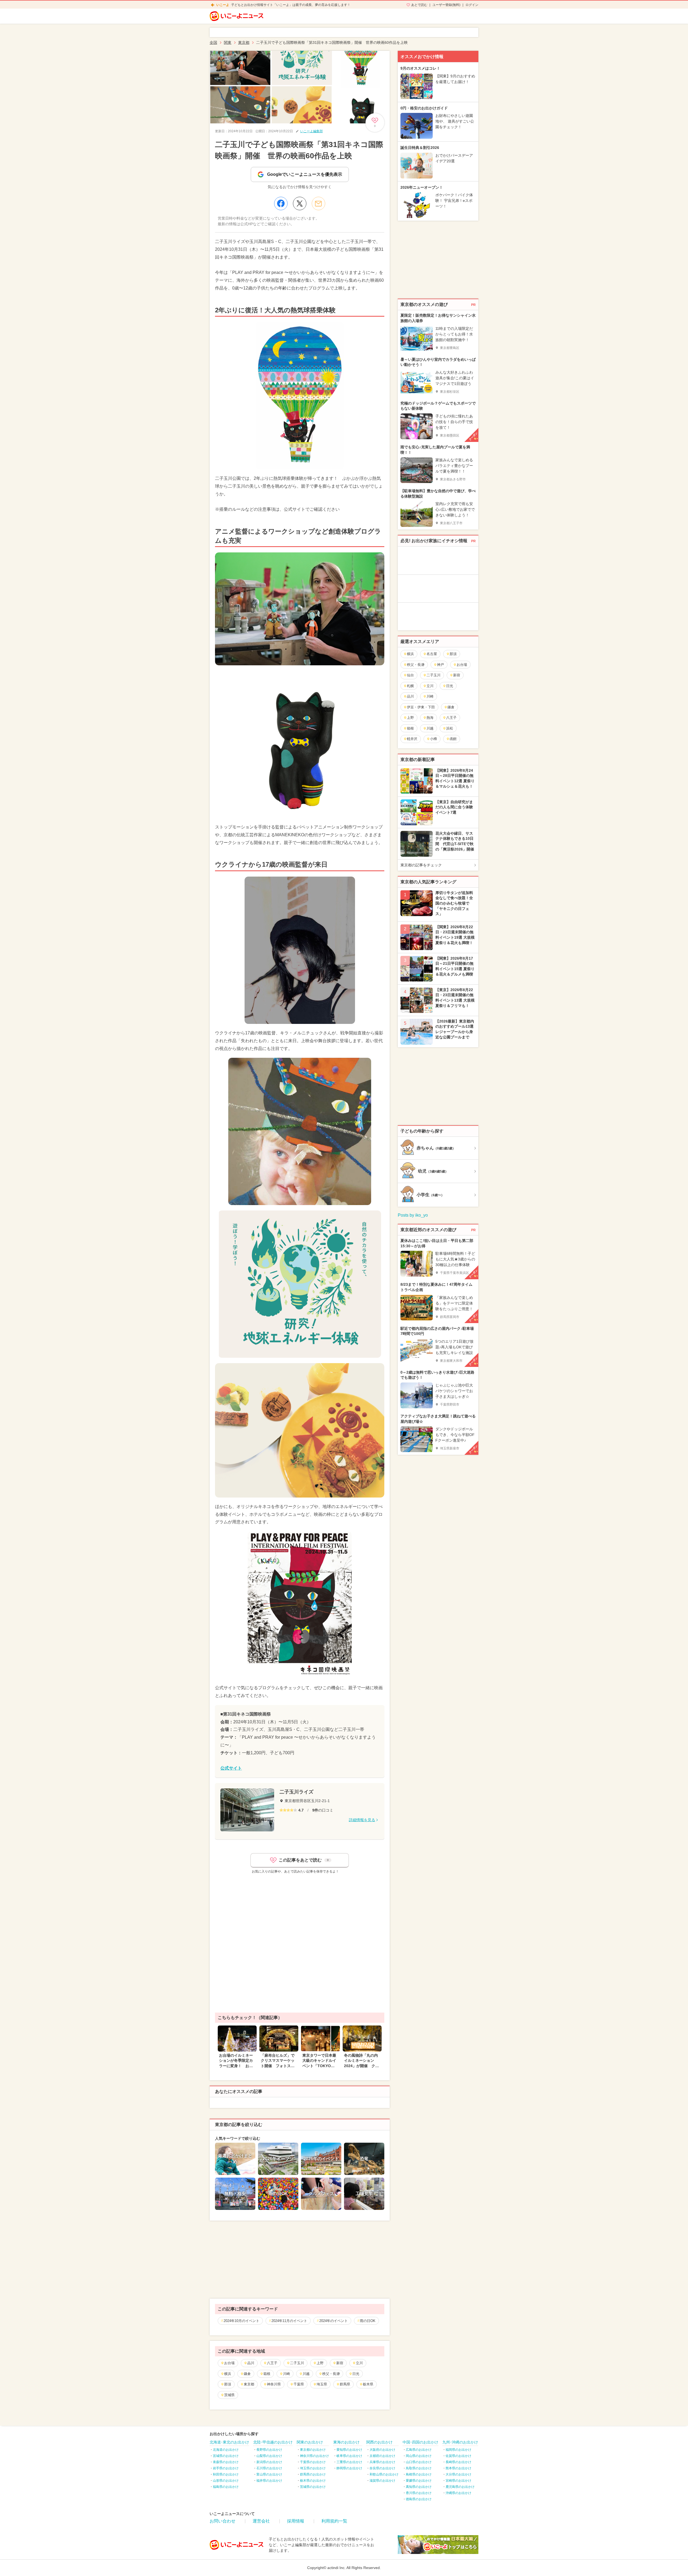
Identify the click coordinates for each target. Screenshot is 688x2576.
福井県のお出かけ (269, 2481)
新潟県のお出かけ (269, 2462)
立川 (359, 2363)
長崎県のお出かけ (458, 2462)
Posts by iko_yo (413, 1215)
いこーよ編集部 (311, 131)
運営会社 (261, 2521)
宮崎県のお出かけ (458, 2481)
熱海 (430, 718)
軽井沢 (412, 739)
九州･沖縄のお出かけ (460, 2442)
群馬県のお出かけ (313, 2474)
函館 (453, 739)
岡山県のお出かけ (419, 2456)
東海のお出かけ (346, 2442)
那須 (228, 2384)
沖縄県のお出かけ (458, 2493)
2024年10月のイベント (241, 2321)
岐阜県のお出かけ (349, 2456)
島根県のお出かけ (419, 2474)
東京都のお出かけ (313, 2450)
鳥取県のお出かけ (419, 2468)
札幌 (410, 686)
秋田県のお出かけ (226, 2474)
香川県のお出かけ (419, 2493)
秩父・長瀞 (331, 2374)
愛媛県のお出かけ (419, 2481)
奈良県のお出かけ (382, 2468)
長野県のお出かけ (269, 2450)
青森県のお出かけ (226, 2462)
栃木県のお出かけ (313, 2481)
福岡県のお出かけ (458, 2450)
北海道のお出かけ (226, 2450)
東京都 (249, 2384)
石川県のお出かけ (269, 2468)
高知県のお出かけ (419, 2487)
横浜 (228, 2374)
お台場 (229, 2363)
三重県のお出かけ (349, 2462)
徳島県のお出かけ (419, 2499)
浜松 (450, 728)
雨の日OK (368, 2321)
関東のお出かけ (310, 2442)
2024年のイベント (334, 2321)
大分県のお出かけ (458, 2474)
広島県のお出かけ (419, 2450)
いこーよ (223, 5)
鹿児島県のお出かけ (460, 2487)
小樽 (433, 739)
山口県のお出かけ (419, 2462)
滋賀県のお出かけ (382, 2481)
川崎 (286, 2374)
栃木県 (368, 2384)
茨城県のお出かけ (313, 2487)
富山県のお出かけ (269, 2474)
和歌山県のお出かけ (384, 2474)
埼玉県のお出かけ (313, 2468)
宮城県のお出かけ (226, 2456)
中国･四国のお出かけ (420, 2442)
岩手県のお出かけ (226, 2468)
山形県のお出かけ (226, 2481)
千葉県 (299, 2384)
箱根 (267, 2374)
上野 (320, 2363)
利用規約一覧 (334, 2521)
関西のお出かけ (379, 2442)
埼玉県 (322, 2384)
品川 (251, 2363)
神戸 (440, 665)
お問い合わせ (223, 2521)
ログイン (472, 5)
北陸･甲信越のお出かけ (273, 2442)
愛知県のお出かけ (349, 2450)
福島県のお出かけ (226, 2487)
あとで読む (419, 5)
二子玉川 (297, 2363)
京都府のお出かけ (382, 2456)
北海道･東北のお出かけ (229, 2442)
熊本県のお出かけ (458, 2468)
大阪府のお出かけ (382, 2450)
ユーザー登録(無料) (446, 5)
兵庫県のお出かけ (382, 2462)
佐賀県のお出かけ (458, 2456)
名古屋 (432, 654)
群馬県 (345, 2384)
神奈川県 (274, 2384)
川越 (306, 2374)
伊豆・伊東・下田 (421, 707)
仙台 (410, 675)
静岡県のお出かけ (349, 2468)
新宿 (340, 2363)
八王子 (272, 2363)
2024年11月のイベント (289, 2321)
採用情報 (296, 2521)
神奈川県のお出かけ (314, 2456)
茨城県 (229, 2395)
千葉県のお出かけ (313, 2462)
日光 (356, 2374)
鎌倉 (247, 2374)
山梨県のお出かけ (269, 2456)
